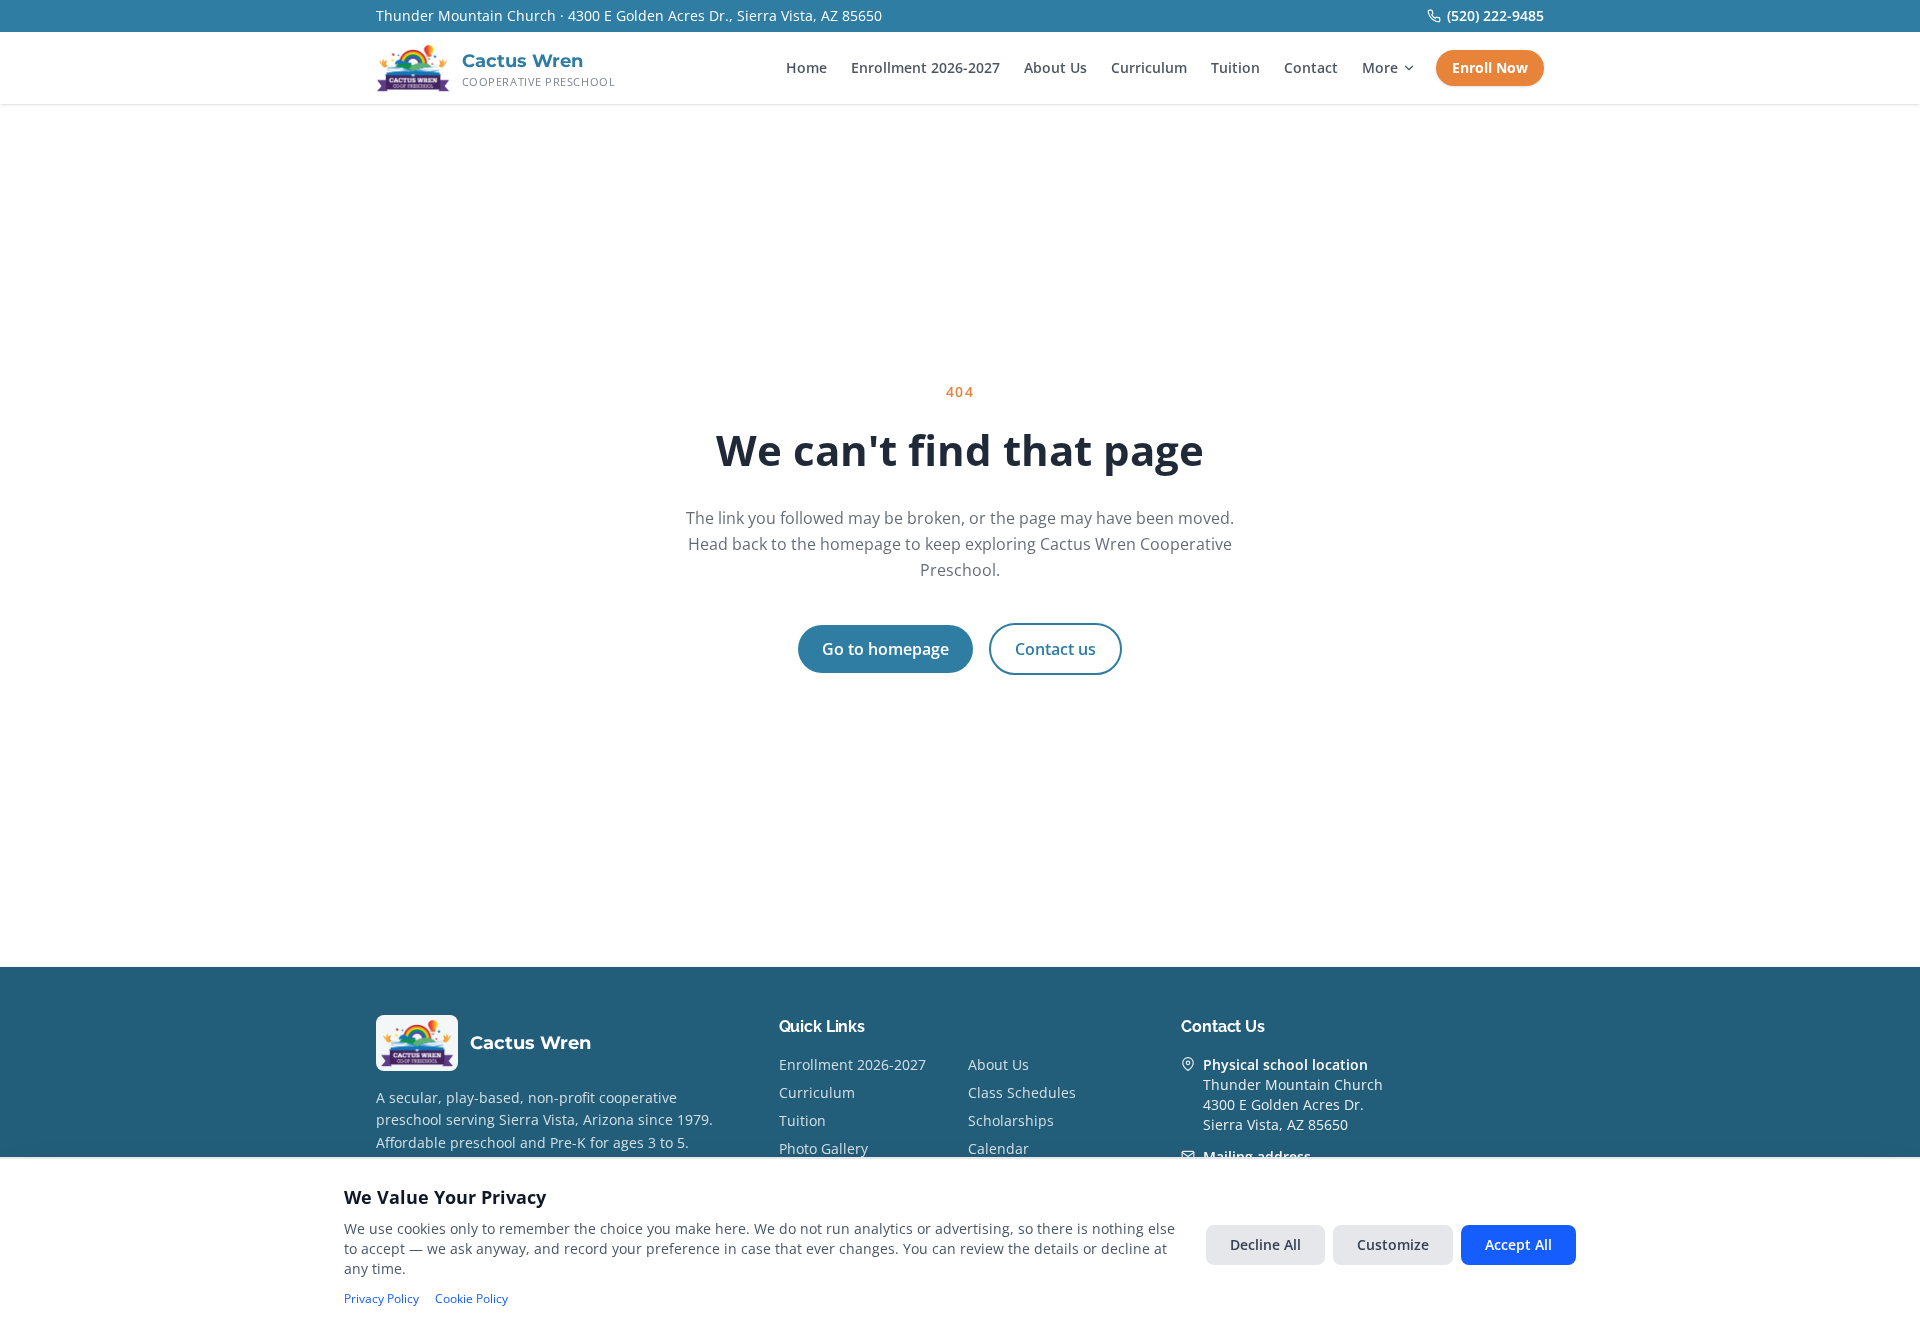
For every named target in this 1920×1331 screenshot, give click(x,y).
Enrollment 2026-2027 (925, 67)
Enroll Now (1490, 67)
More (1380, 67)
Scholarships (1011, 1120)
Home (806, 67)
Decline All (1265, 1244)
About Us (1055, 67)
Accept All (1518, 1244)
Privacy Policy (381, 1299)
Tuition (1235, 67)
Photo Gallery (823, 1148)
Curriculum (1149, 67)
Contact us (1055, 649)
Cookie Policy (471, 1299)
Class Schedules (1022, 1092)
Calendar (998, 1148)
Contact (1311, 67)
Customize (1393, 1244)
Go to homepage (885, 649)
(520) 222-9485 (1495, 15)
